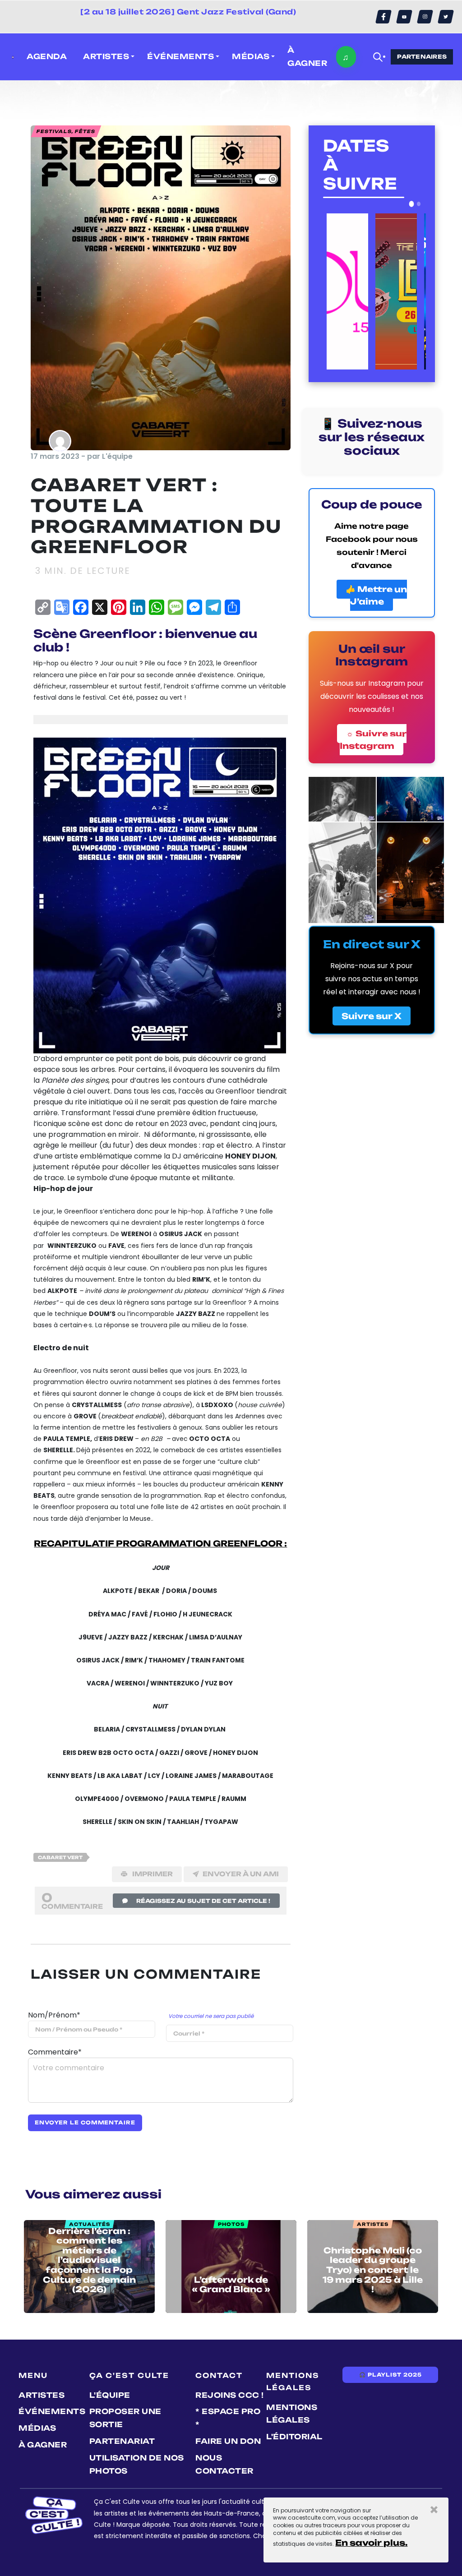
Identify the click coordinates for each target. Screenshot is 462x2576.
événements (52, 2411)
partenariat (122, 2441)
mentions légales (292, 2414)
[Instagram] (425, 17)
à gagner (307, 57)
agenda (47, 56)
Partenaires (422, 57)
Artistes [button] (106, 56)
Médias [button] (251, 56)
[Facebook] (383, 17)
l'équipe (110, 2395)
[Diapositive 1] (411, 204)
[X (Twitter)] (446, 17)
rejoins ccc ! (230, 2395)
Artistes (42, 2395)
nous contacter (224, 2464)
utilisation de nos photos (137, 2464)
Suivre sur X (372, 1016)
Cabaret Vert (60, 1857)
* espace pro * (228, 2418)
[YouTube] (404, 17)
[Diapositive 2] (419, 204)
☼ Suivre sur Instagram (373, 740)
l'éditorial (294, 2437)
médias (37, 2428)
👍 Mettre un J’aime (376, 595)
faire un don (228, 2441)
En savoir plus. (371, 2543)
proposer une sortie (125, 2418)
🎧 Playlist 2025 (390, 2375)
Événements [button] (180, 56)
